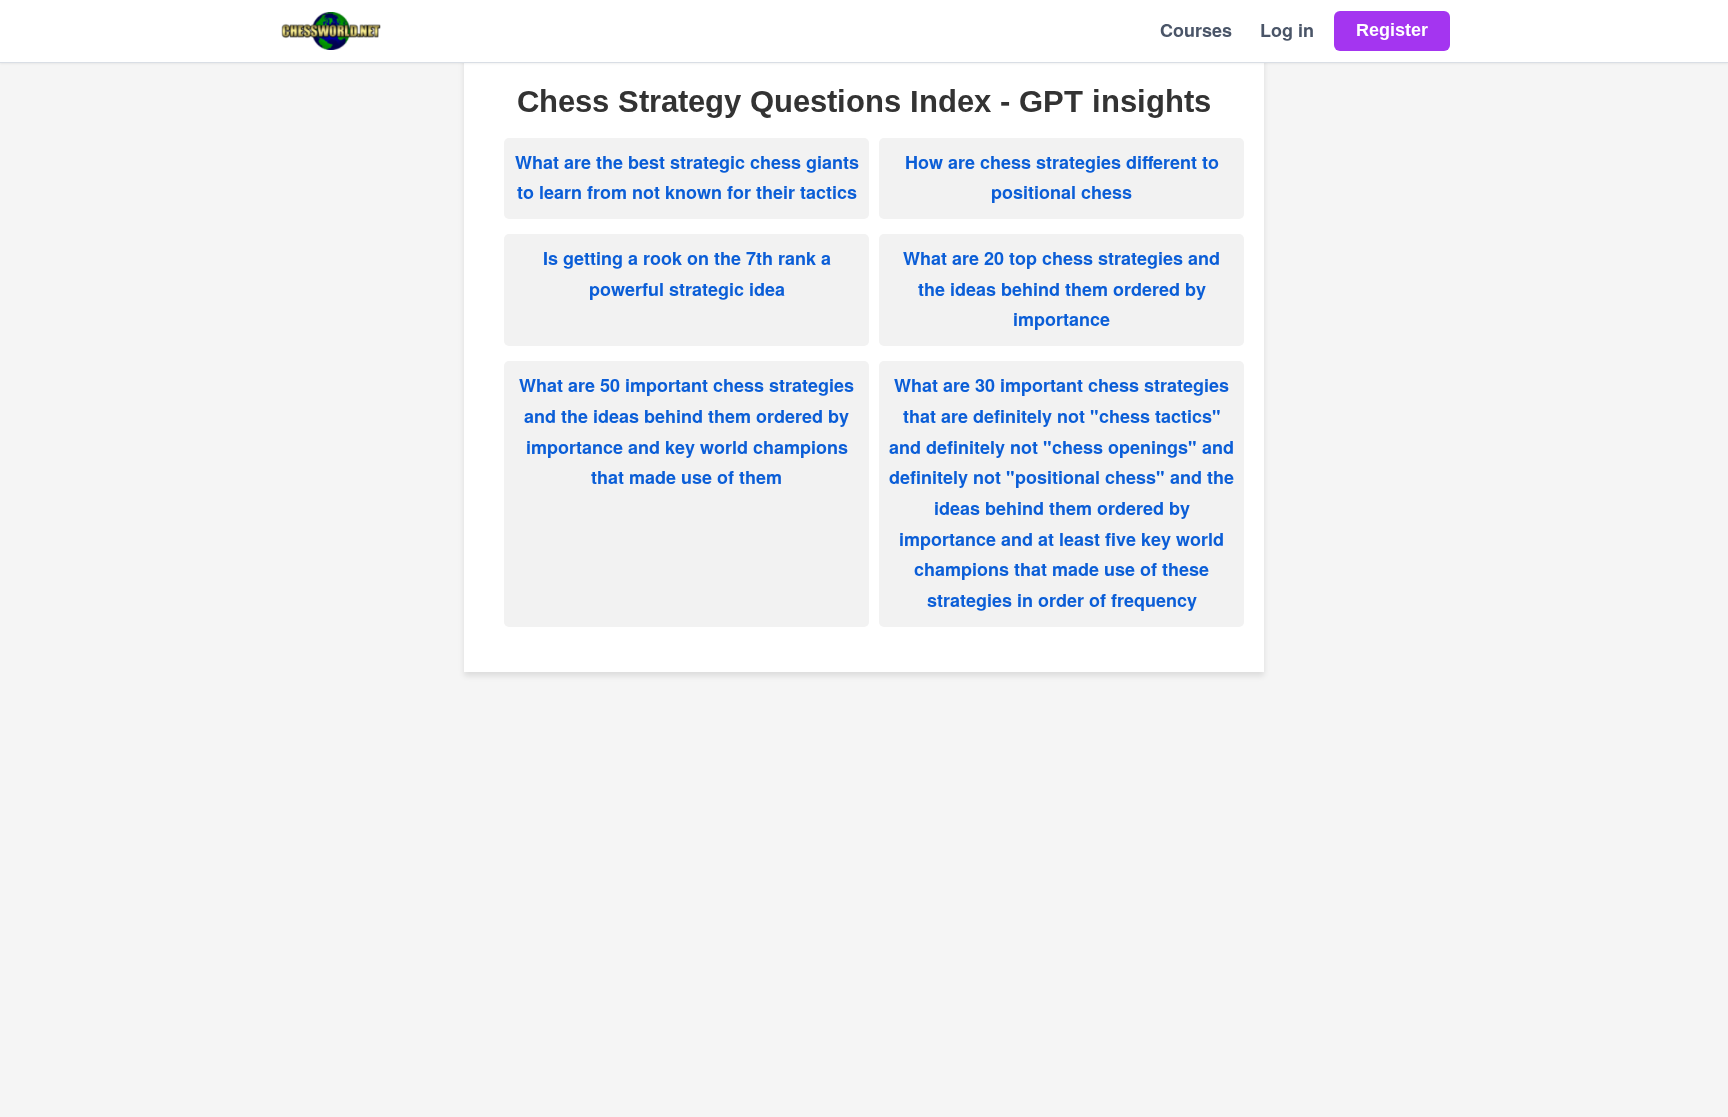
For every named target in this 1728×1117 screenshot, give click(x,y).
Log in (1287, 30)
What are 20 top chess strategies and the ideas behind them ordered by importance (1061, 288)
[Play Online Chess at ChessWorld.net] (331, 31)
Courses (1196, 30)
